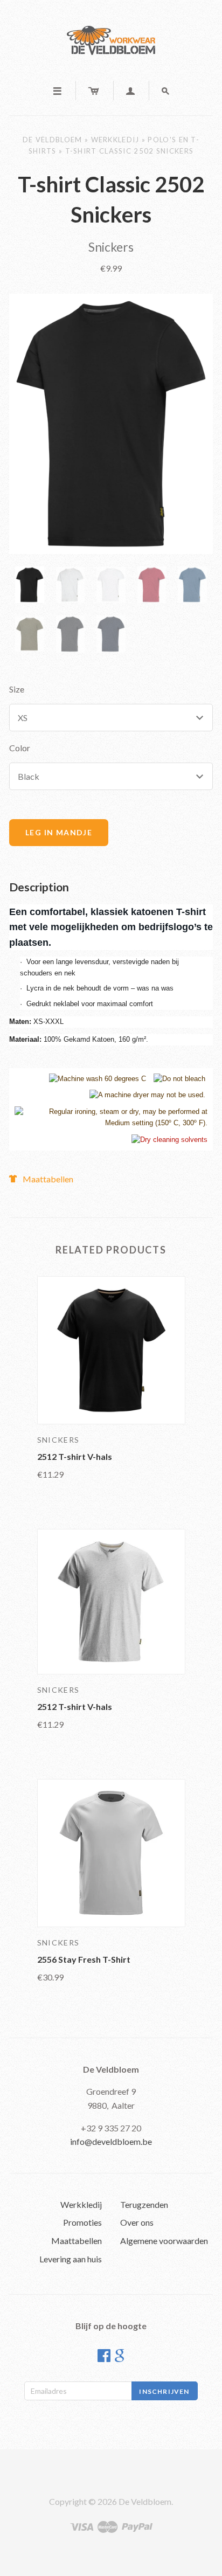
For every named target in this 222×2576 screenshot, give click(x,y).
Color (20, 748)
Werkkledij (115, 140)
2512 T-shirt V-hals (75, 1456)
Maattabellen (48, 1179)
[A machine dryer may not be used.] (147, 1095)
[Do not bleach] (179, 1079)
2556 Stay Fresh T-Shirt (84, 1959)
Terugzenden (144, 2204)
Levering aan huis (71, 2259)
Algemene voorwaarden (164, 2241)
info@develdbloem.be (111, 2141)
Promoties (82, 2222)
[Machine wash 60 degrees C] (98, 1079)
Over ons (137, 2222)
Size (17, 689)
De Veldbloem (53, 140)
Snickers (111, 247)
